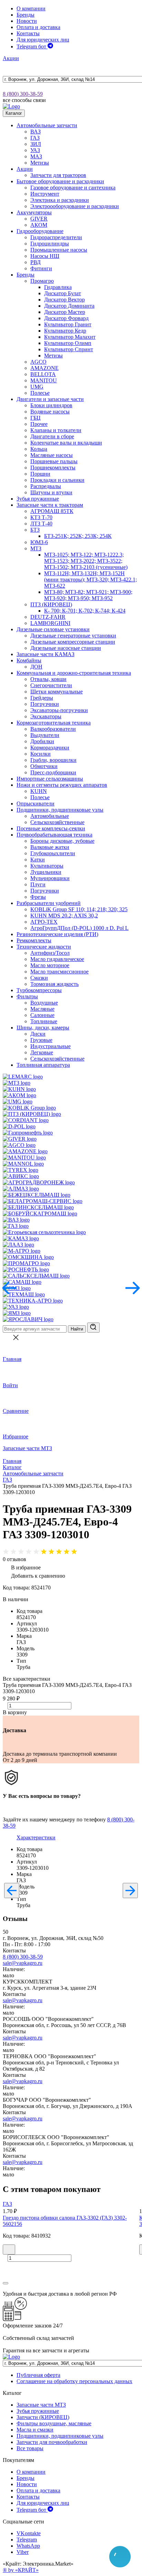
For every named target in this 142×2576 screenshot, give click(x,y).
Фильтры (27, 996)
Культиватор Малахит (70, 337)
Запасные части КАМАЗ (45, 654)
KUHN (39, 791)
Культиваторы (47, 866)
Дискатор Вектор (64, 300)
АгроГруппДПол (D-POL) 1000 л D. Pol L (79, 928)
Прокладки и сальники (57, 480)
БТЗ (35, 530)
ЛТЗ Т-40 (41, 524)
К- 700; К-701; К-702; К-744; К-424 (85, 611)
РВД (35, 262)
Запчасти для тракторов (58, 175)
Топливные (44, 1021)
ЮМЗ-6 (39, 542)
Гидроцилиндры (50, 244)
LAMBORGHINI (50, 623)
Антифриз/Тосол (50, 953)
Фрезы (38, 897)
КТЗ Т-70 (41, 517)
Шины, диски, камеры (43, 1028)
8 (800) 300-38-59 (23, 94)
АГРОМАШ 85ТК (52, 511)
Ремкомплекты (34, 940)
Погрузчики (45, 704)
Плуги (38, 884)
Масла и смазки (35, 2430)
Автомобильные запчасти (47, 125)
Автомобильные (50, 816)
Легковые (42, 1052)
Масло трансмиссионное (59, 972)
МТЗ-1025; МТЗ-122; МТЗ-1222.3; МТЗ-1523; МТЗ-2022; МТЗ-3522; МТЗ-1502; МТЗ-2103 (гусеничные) (86, 561)
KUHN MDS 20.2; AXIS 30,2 (64, 916)
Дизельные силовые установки (53, 629)
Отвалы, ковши (48, 679)
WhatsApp (28, 2546)
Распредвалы (46, 486)
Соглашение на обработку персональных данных (74, 2381)
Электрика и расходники (60, 200)
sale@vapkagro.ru (23, 1963)
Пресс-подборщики (53, 772)
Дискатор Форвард (66, 318)
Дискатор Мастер (65, 312)
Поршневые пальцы (54, 461)
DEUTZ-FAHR (48, 617)
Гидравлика (58, 287)
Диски (38, 1034)
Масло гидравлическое (57, 959)
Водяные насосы (50, 412)
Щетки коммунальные (57, 692)
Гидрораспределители (56, 237)
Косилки (40, 754)
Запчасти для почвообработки (52, 2442)
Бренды (26, 15)
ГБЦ (35, 418)
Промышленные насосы (59, 250)
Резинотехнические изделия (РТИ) (57, 934)
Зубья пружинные (38, 499)
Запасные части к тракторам (50, 505)
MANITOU (44, 380)
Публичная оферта (38, 2375)
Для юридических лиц (43, 40)
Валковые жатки (50, 847)
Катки (38, 860)
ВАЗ (35, 132)
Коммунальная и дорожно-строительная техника (74, 673)
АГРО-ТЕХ (44, 922)
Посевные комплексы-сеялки (51, 828)
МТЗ (36, 548)
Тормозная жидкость (54, 984)
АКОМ (39, 225)
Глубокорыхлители (53, 853)
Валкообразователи (53, 729)
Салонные (42, 1015)
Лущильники (46, 872)
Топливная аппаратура (43, 1065)
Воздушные (44, 1003)
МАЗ (36, 156)
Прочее (39, 424)
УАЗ (35, 150)
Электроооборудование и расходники (75, 206)
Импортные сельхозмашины (50, 779)
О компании (31, 8)
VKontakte (29, 2533)
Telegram (27, 2540)
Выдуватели (45, 735)
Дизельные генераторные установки (73, 636)
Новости (27, 21)
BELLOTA (43, 374)
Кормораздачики (50, 748)
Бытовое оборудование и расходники (60, 181)
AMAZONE (44, 368)
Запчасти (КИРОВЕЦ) (43, 2417)
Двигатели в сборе (52, 436)
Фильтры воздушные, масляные (54, 2423)
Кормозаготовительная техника (54, 723)
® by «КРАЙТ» (21, 2570)
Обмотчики (44, 766)
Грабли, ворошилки (53, 760)
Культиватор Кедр (65, 331)
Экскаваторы (46, 716)
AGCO (38, 362)
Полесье (40, 393)
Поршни (40, 474)
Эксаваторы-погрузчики (59, 710)
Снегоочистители (51, 685)
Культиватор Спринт (69, 349)
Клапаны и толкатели (56, 430)
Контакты (28, 33)
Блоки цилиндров (51, 405)
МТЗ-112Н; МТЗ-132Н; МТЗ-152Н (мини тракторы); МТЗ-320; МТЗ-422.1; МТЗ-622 (90, 580)
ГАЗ (35, 138)
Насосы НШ (45, 256)
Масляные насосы (52, 455)
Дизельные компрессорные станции (73, 642)
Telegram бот (32, 46)
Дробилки (42, 741)
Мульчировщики (50, 878)
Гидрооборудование (40, 231)
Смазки (39, 978)
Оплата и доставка (38, 27)
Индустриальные (50, 1046)
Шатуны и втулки (51, 492)
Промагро (42, 281)
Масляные (42, 1009)
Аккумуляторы (34, 212)
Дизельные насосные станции (66, 648)
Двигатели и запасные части (50, 399)
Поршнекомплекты (53, 468)
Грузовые (41, 1040)
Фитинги (41, 268)
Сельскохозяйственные (57, 822)
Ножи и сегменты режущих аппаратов (62, 785)
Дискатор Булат (63, 293)
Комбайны (29, 660)
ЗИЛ (36, 144)
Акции (11, 58)
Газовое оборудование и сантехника (73, 188)
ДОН (36, 667)
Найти (77, 1329)
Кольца (39, 449)
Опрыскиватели (35, 804)
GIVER (39, 219)
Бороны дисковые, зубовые (62, 841)
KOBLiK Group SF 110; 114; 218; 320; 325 (79, 909)
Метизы (40, 163)
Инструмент (45, 194)
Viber (23, 2552)
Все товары (30, 2448)
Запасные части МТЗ (27, 1448)
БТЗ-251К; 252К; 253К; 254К (78, 536)
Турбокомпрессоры (39, 990)
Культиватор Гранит (68, 324)
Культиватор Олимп (68, 343)
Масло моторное (50, 965)
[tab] (36, 1837)
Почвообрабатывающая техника (54, 835)
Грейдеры (42, 698)
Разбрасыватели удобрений (49, 903)
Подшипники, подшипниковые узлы (60, 810)
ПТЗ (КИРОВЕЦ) (51, 604)
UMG (37, 387)
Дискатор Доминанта (69, 306)
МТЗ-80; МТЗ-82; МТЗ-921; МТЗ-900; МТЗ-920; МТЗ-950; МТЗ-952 (88, 595)
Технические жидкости (44, 947)
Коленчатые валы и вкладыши (66, 443)
